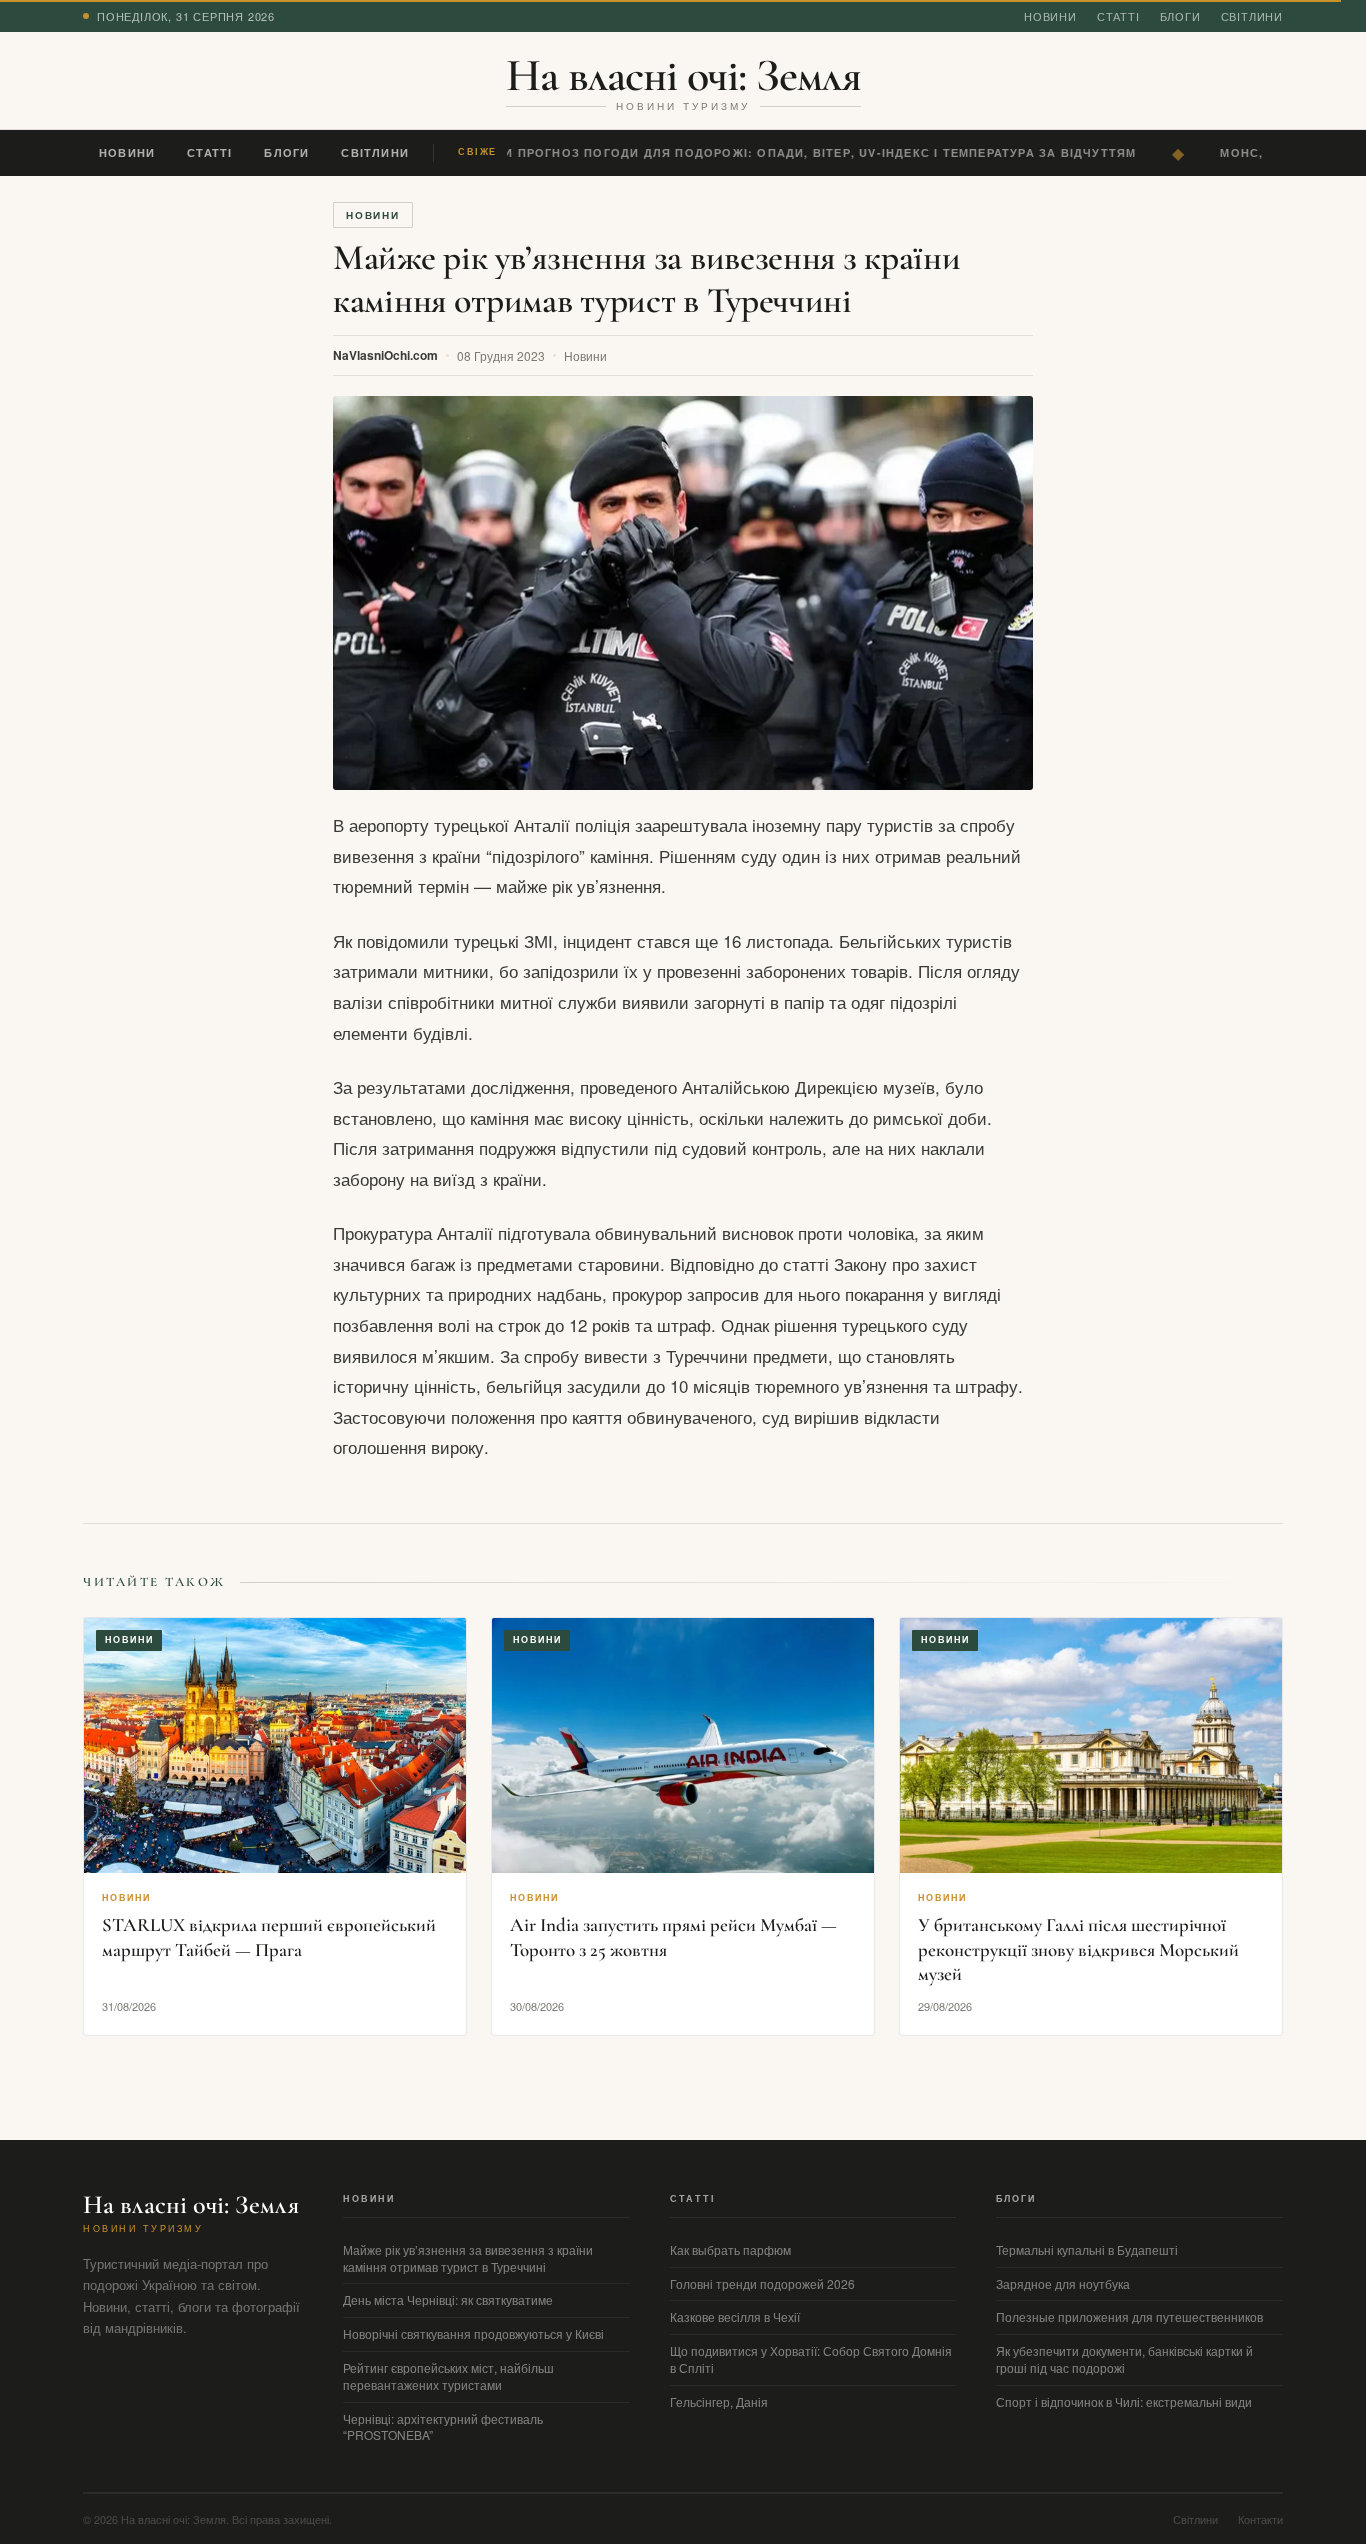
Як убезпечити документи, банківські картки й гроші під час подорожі (1124, 2359)
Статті (1118, 16)
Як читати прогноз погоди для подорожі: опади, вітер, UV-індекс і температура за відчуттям (777, 152)
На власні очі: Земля (683, 75)
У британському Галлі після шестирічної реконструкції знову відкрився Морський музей (1078, 1949)
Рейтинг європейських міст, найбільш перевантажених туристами (448, 2376)
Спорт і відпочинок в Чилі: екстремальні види (1124, 2401)
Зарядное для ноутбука (1063, 2283)
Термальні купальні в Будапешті (1087, 2249)
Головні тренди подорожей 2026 (762, 2283)
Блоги (1180, 16)
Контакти (1260, 2519)
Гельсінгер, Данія (719, 2401)
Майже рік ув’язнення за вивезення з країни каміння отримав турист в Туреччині (468, 2258)
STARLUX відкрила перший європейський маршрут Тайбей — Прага (269, 1937)
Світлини (1252, 16)
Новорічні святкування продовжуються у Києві (473, 2333)
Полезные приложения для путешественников (1129, 2316)
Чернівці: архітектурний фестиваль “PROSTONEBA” (443, 2427)
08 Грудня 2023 (501, 355)
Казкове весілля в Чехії (735, 2316)
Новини (1050, 16)
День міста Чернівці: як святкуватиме (448, 2299)
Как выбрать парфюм (730, 2249)
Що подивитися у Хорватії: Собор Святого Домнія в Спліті (811, 2359)
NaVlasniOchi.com (385, 355)
